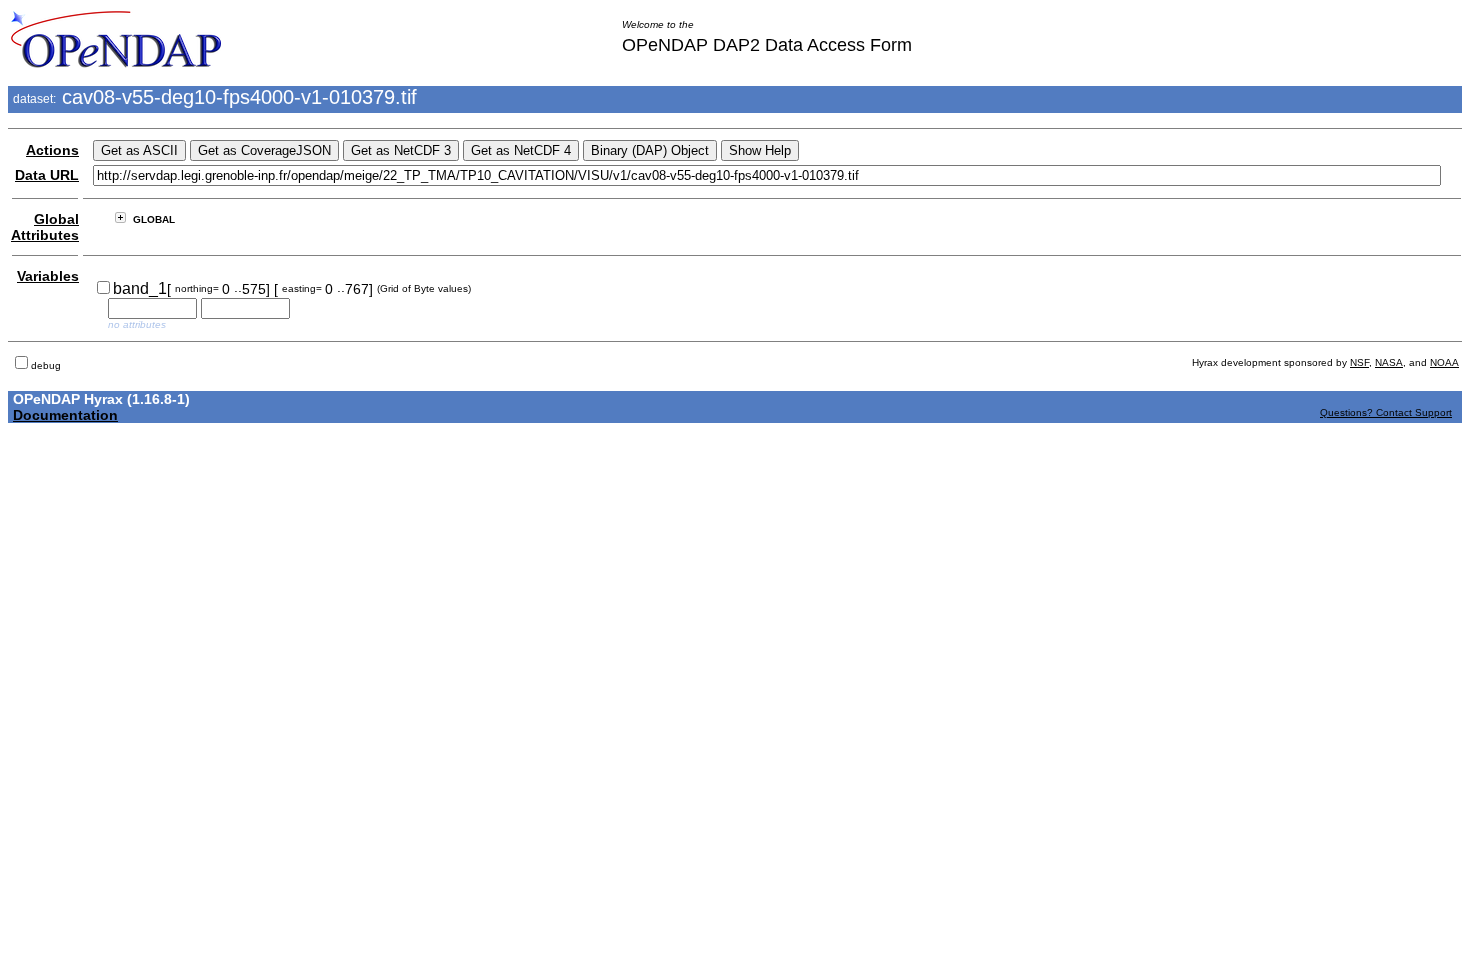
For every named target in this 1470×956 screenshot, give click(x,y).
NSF (1359, 362)
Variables (48, 276)
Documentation (65, 415)
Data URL (47, 175)
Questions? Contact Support (1386, 412)
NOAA (1444, 362)
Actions (52, 150)
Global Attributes (45, 227)
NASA (1389, 362)
